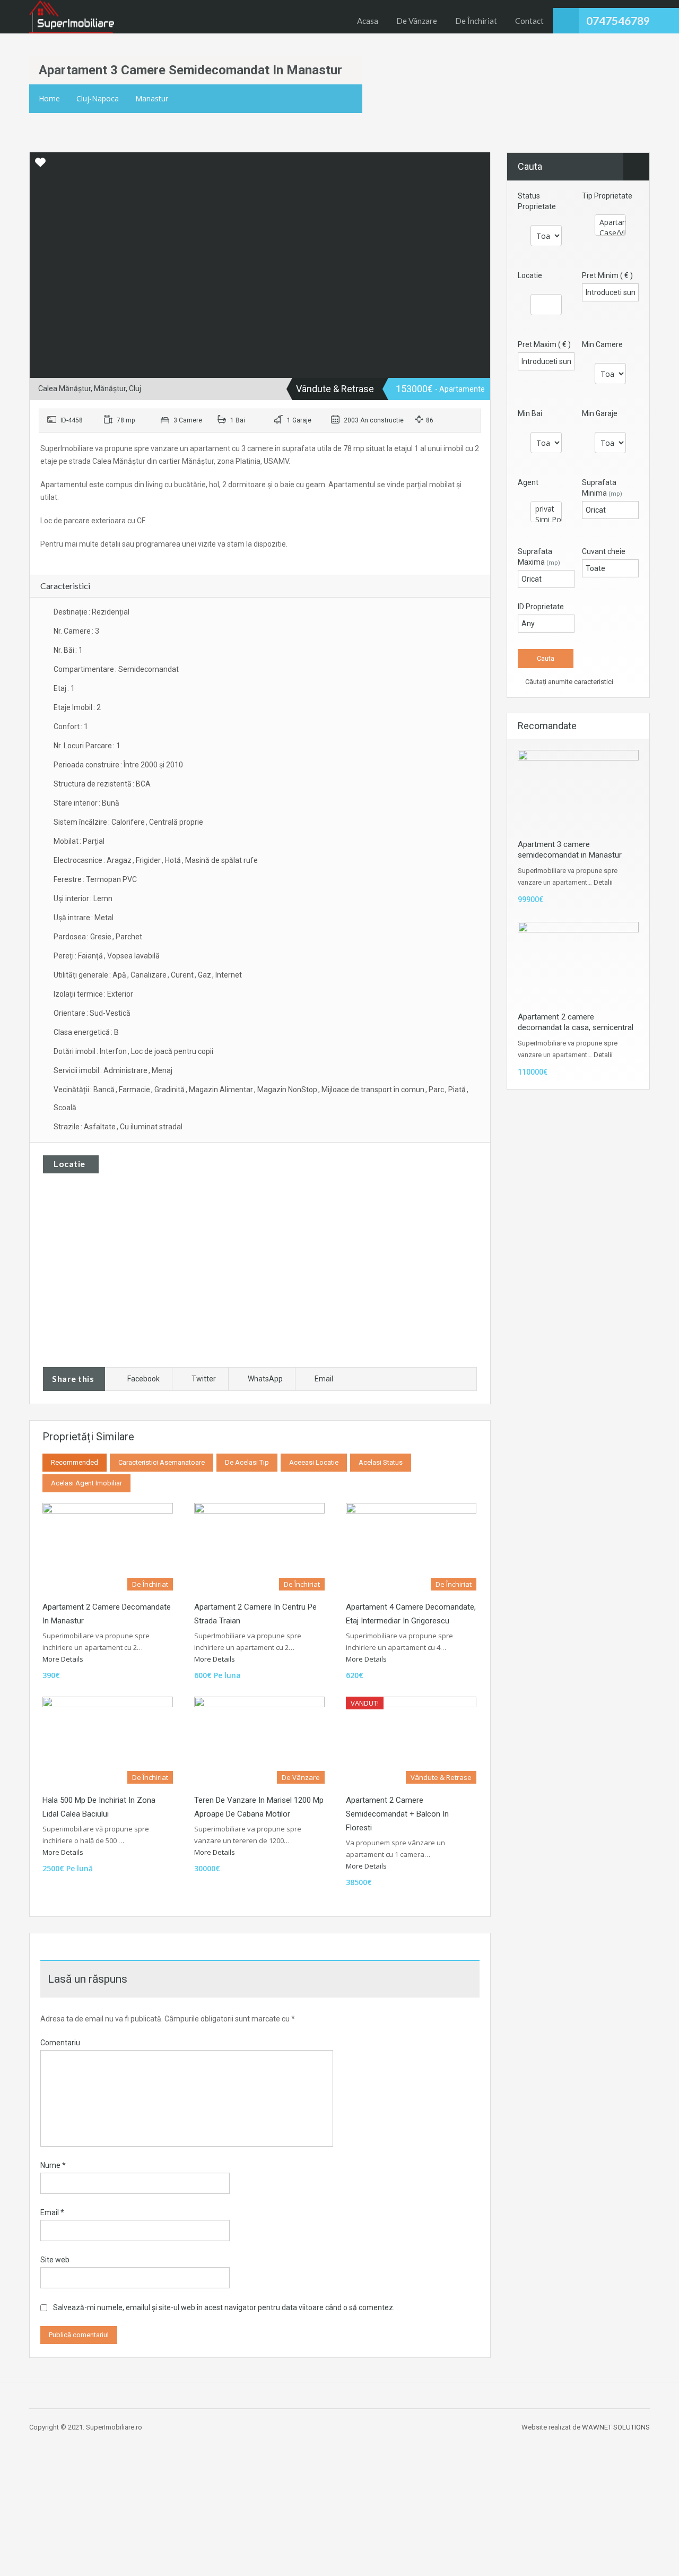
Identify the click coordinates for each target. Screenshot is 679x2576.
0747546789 (618, 20)
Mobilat (66, 841)
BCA (143, 784)
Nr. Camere (72, 631)
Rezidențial (111, 612)
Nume (53, 2165)
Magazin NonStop (287, 1090)
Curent (182, 975)
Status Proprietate (537, 201)
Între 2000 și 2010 (153, 765)
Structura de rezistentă (93, 784)
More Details (64, 1659)
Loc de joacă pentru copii (172, 1051)
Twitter (204, 1379)
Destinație (71, 612)
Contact (529, 21)
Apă (119, 975)
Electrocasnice (78, 860)
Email (324, 1379)
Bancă (104, 1090)
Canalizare (149, 975)
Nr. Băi (64, 650)
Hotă (173, 860)
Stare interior (76, 803)
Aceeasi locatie (314, 1462)
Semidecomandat (149, 669)
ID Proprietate (541, 607)
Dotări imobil (75, 1051)
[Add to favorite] (40, 166)
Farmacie (134, 1090)
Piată (457, 1090)
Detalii (603, 882)
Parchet (129, 937)
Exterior (120, 994)
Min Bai (530, 413)
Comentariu (60, 2043)
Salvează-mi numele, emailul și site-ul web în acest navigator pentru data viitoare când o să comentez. (224, 2307)
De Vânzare (417, 21)
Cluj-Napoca (98, 98)
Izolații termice (78, 994)
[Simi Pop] (546, 520)
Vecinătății (71, 1090)
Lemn (103, 898)
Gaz (204, 975)
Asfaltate (100, 1127)
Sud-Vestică (110, 1013)
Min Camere (602, 344)
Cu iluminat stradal (151, 1127)
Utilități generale (81, 975)
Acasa (368, 21)
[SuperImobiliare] (72, 17)
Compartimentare (84, 669)
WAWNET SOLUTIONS (616, 2427)
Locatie (530, 275)
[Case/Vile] (610, 233)
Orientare (69, 1013)
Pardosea (70, 937)
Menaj (162, 1070)
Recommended (75, 1462)
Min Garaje (600, 413)
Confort (67, 727)
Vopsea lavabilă (133, 956)
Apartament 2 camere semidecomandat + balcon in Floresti (397, 1814)
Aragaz (119, 860)
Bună (111, 803)
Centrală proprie (176, 822)
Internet (229, 975)
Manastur (152, 98)
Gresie (101, 937)
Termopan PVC (111, 879)
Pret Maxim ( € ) (544, 344)
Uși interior (71, 898)
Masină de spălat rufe (221, 860)
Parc (436, 1090)
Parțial (94, 841)
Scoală (65, 1108)
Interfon (113, 1051)
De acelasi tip (247, 1462)
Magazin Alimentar (221, 1090)
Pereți (64, 956)
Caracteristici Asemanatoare (162, 1462)
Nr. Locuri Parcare (83, 746)
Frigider (148, 860)
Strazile (67, 1127)
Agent (528, 482)
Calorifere (128, 822)
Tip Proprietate (607, 196)
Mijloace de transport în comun (373, 1090)
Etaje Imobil (73, 707)
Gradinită (169, 1090)
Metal (104, 918)
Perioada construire (86, 765)
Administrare (125, 1070)
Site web (55, 2260)
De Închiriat (476, 21)
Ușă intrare (72, 918)
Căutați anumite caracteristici (568, 682)
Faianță (90, 956)
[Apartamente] (610, 222)
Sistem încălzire (80, 822)
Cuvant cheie (604, 551)
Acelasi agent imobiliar (86, 1483)
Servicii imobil (76, 1070)
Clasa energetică (82, 1032)
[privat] (546, 509)
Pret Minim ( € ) (607, 275)
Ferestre (68, 879)
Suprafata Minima (602, 488)
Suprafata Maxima (539, 557)
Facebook (143, 1379)
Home (49, 98)
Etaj (60, 688)
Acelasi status (381, 1462)
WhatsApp (265, 1379)
